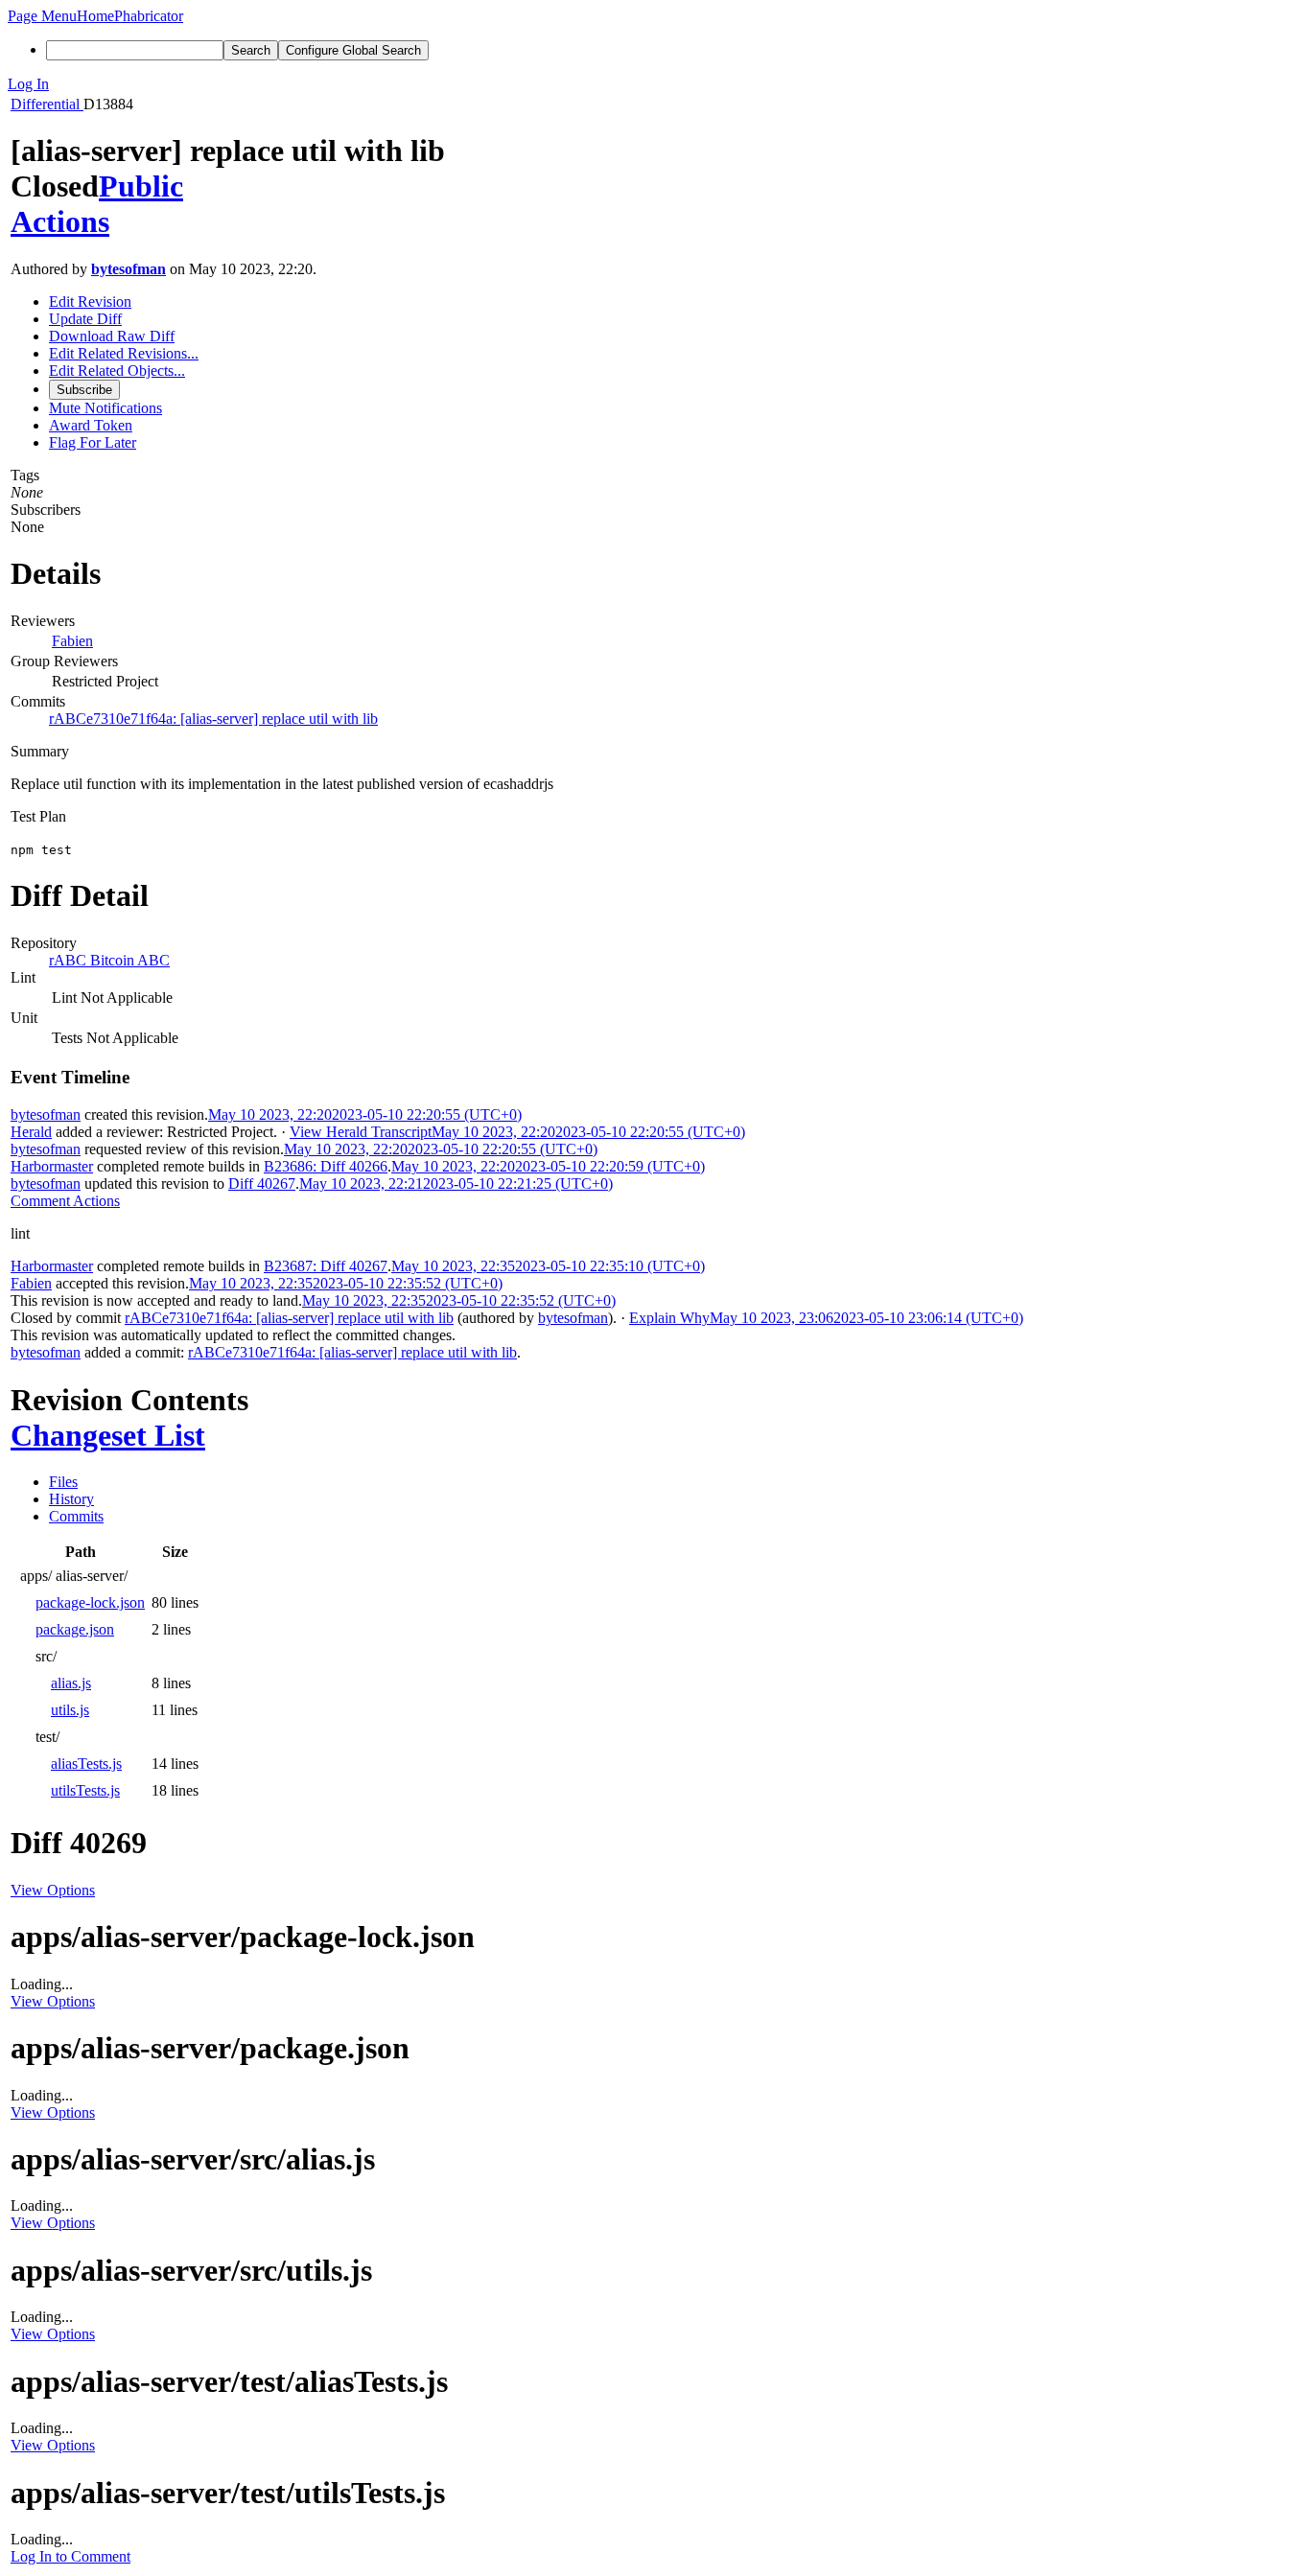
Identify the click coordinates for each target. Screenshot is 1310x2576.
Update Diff (85, 319)
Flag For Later (93, 442)
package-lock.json (90, 1602)
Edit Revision (90, 302)
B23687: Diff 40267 (326, 1266)
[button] (42, 16)
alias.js (71, 1683)
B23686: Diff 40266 (326, 1166)
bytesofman (129, 269)
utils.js (70, 1710)
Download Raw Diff (112, 336)
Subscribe (84, 390)
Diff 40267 (262, 1184)
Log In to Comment (70, 2556)
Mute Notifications (105, 408)
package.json (75, 1629)
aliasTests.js (86, 1764)
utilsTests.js (85, 1790)
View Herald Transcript (361, 1132)
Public (141, 186)
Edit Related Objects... (117, 371)
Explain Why (669, 1318)
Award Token (91, 425)
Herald (31, 1132)
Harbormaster (52, 1166)
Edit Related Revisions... (124, 353)
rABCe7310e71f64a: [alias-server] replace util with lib (213, 719)
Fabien (72, 641)
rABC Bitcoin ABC (109, 960)
